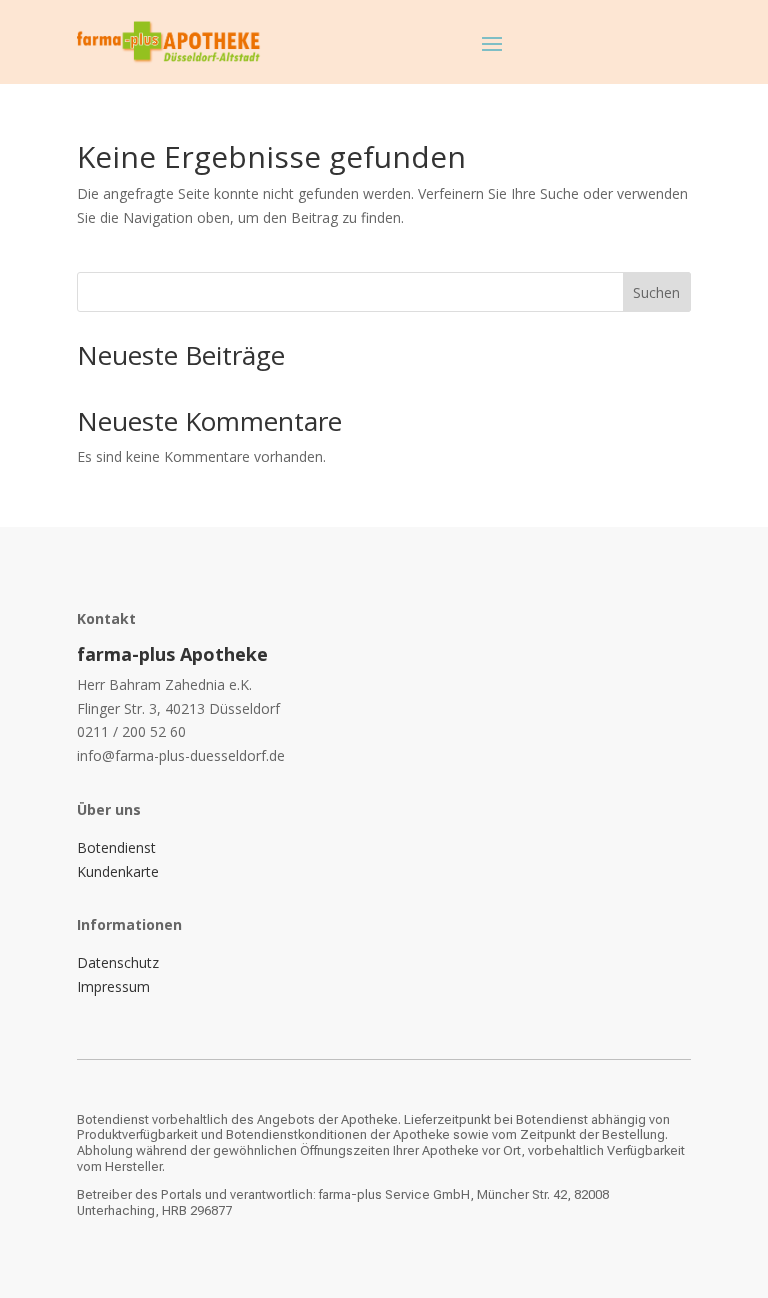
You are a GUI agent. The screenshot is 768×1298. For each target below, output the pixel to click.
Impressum (113, 986)
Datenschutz (118, 962)
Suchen (656, 292)
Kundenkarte (118, 871)
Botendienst (116, 847)
